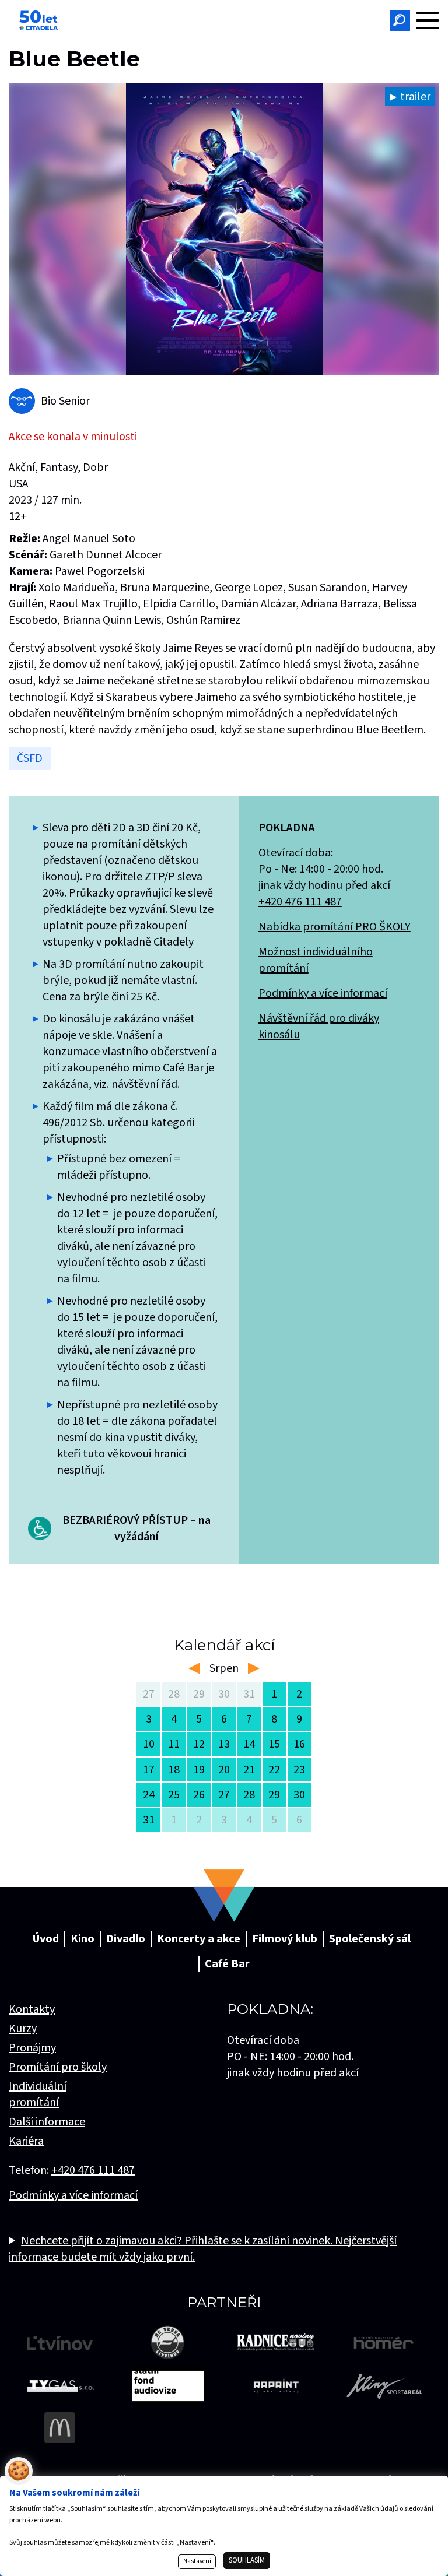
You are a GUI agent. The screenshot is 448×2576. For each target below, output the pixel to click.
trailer (415, 97)
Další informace (47, 2122)
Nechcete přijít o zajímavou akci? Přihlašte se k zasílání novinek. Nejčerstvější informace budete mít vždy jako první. (203, 2249)
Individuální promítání (38, 2094)
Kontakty (32, 2009)
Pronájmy (32, 2048)
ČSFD (30, 758)
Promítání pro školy (58, 2067)
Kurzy (23, 2029)
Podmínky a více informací (323, 993)
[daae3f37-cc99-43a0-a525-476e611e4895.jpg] (224, 229)
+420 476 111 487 (300, 902)
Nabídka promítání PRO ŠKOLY (335, 927)
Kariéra (26, 2141)
